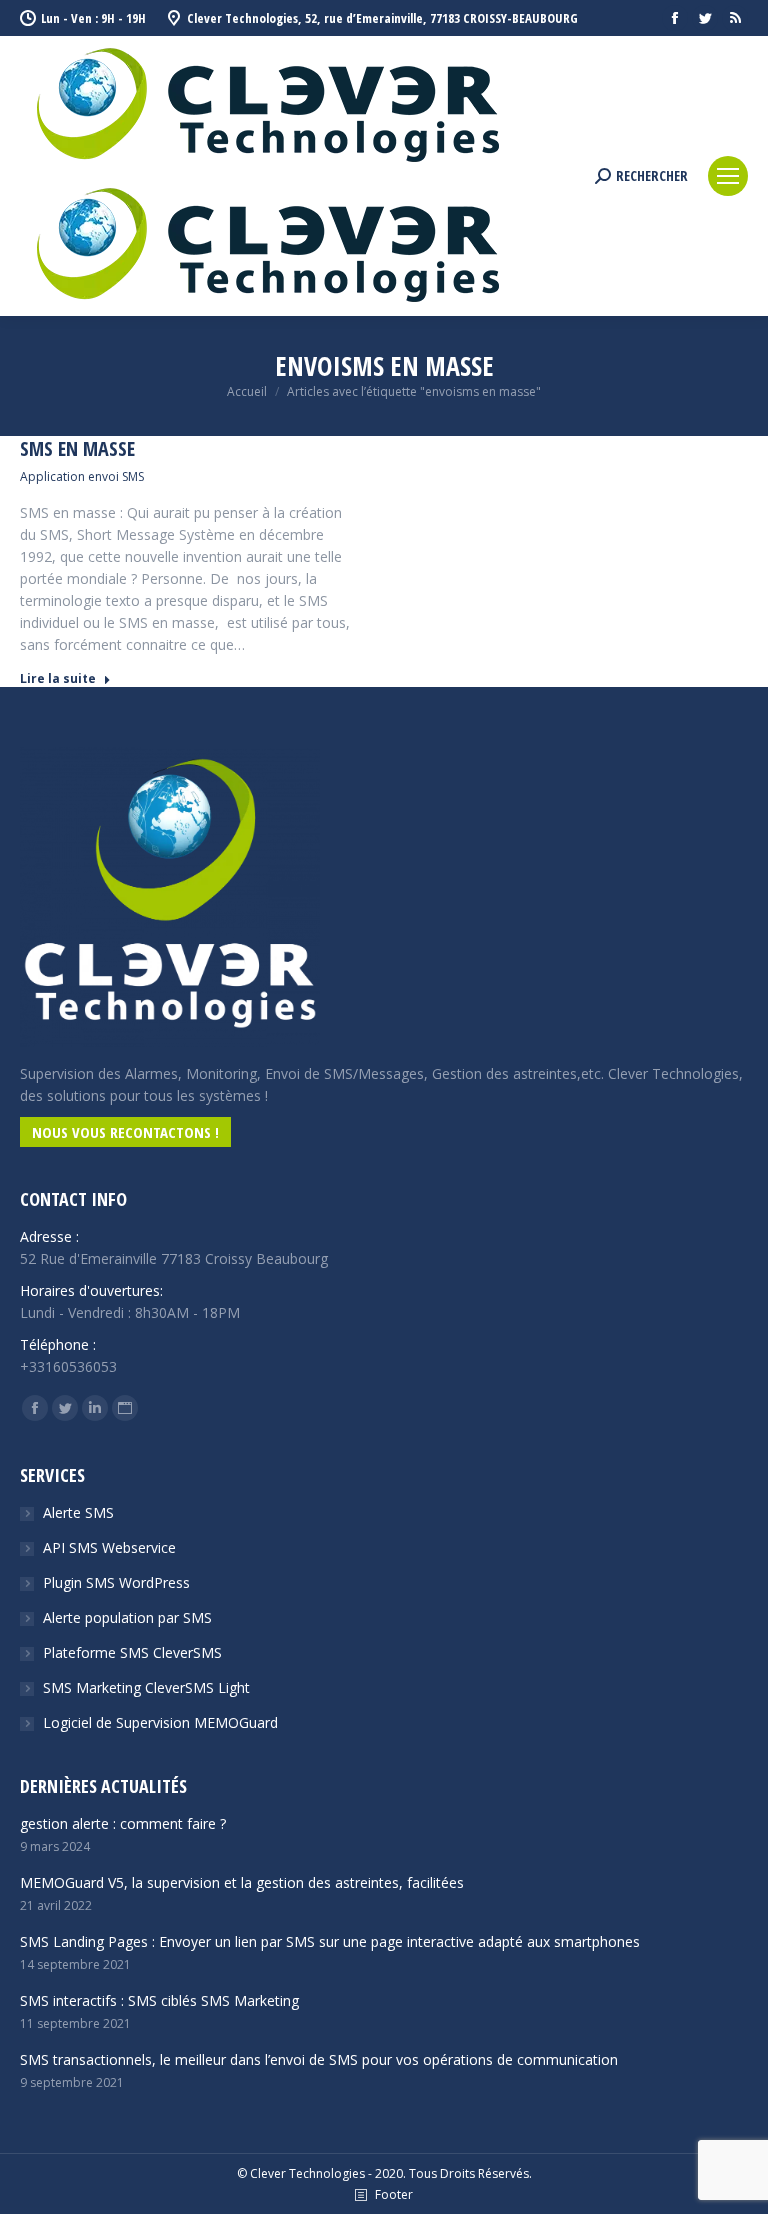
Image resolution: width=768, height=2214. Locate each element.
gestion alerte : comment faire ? (123, 1823)
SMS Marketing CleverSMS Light (146, 1687)
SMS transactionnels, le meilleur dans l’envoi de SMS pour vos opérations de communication (319, 2059)
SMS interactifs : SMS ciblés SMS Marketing (159, 2000)
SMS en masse (77, 449)
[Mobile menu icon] (728, 176)
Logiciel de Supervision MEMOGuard (160, 1722)
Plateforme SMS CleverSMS (132, 1652)
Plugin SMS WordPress (116, 1582)
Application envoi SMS (82, 476)
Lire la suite (58, 679)
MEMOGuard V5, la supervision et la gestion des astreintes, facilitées (242, 1882)
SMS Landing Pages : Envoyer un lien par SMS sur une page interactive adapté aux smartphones (330, 1941)
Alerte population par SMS (127, 1617)
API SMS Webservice (109, 1547)
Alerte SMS (78, 1512)
